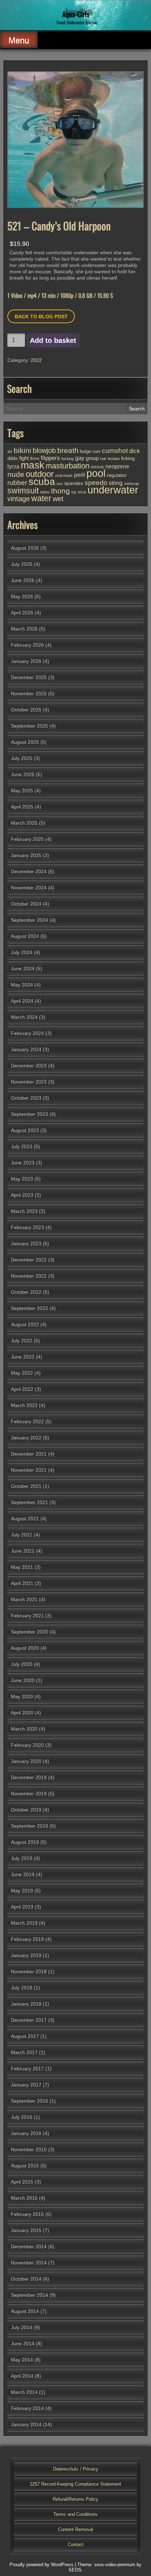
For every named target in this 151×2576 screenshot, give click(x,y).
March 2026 (24, 629)
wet (58, 499)
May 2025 (22, 791)
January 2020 (26, 1761)
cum (96, 452)
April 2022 (22, 1389)
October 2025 (26, 710)
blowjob (44, 450)
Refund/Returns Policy (75, 2499)
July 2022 (22, 1341)
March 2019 (24, 1923)
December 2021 (29, 1454)
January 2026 (26, 661)
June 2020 (23, 1680)
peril (80, 475)
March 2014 (24, 2392)
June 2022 (23, 1357)
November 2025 (29, 693)
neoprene (117, 466)
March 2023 (24, 1211)
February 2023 (27, 1227)
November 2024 (29, 888)
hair (103, 459)
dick (135, 451)
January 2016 (26, 2133)
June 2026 (23, 580)
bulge (86, 451)
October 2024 (26, 904)
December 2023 (29, 1066)
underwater (113, 490)
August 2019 (25, 1842)
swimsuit (23, 491)
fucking (68, 459)
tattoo (45, 492)
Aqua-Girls (76, 14)
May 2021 (22, 1567)
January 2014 (26, 2424)
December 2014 (29, 2246)
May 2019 (22, 1891)
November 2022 (29, 1276)
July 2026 (22, 564)
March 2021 (24, 1599)
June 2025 (23, 774)
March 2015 (24, 2198)
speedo (96, 483)
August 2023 (25, 1130)
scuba (42, 482)
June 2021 (23, 1551)
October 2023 (26, 1098)
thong (60, 491)
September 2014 (29, 2295)
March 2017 (24, 2052)
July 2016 (22, 2117)
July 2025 (22, 758)
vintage (19, 499)
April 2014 (22, 2376)
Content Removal (75, 2529)
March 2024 (24, 1017)
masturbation (68, 466)
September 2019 (29, 1826)
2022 (36, 360)
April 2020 (22, 1713)
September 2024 (29, 920)
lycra (13, 466)
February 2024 (27, 1033)
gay (80, 458)
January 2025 (26, 855)
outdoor (40, 474)
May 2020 (22, 1696)
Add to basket (53, 340)
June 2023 (23, 1163)
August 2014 (25, 2311)
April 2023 (22, 1195)
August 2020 (25, 1648)
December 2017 (29, 2020)
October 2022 (26, 1292)
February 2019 (27, 1939)
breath (68, 450)
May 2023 (22, 1179)
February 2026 (27, 645)
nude (16, 474)
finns (35, 458)
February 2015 (27, 2214)
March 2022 (24, 1405)
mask (32, 465)
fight (24, 458)
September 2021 (29, 1502)
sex (60, 484)
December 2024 (29, 871)
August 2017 (25, 2036)
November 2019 (29, 1794)
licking (128, 458)
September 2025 (29, 726)
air (10, 452)
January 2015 (26, 2230)
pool (96, 473)
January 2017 (26, 2085)
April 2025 (22, 807)
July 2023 (22, 1146)
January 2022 (26, 1438)
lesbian (114, 459)
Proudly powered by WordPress (41, 2565)
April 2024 (22, 1001)
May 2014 (22, 2360)
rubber (17, 482)
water (41, 498)
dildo (13, 458)
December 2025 (29, 677)
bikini (22, 450)
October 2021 (26, 1486)
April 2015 (22, 2182)
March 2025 (24, 823)
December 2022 (29, 1260)
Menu (19, 40)
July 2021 (22, 1535)
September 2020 (29, 1632)
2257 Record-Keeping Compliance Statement (75, 2484)
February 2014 (27, 2408)
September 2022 (29, 1308)
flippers (50, 458)
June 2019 (23, 1874)
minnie (97, 467)
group (92, 458)
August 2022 (25, 1324)
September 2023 (29, 1114)
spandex (74, 483)
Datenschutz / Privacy (76, 2469)
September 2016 (29, 2101)
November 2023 (29, 1082)
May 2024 (22, 985)
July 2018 (22, 1988)
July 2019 (22, 1858)
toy (74, 492)
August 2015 (25, 2166)
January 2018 (26, 2004)
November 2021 (29, 1470)
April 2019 (22, 1907)
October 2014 (26, 2279)
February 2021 (27, 1616)
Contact (76, 2545)
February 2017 (27, 2069)
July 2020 (22, 1664)
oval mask (64, 475)
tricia (82, 492)
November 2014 (29, 2263)
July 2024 (22, 952)
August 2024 (25, 936)
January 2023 (26, 1244)
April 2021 (22, 1583)
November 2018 (29, 1971)
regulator (117, 475)
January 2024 (26, 1049)
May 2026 (22, 596)
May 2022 (22, 1373)
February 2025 (27, 839)
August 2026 (25, 548)
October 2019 (26, 1810)
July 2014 (22, 2327)
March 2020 (24, 1729)
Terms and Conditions (75, 2514)
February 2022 (27, 1421)
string (116, 483)
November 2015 (29, 2149)
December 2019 (29, 1777)
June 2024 (23, 969)
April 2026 (22, 613)
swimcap (132, 484)
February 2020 (27, 1745)
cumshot (115, 451)
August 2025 (25, 742)
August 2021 (25, 1519)
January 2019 (26, 1955)
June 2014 (23, 2344)
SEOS (75, 2570)
